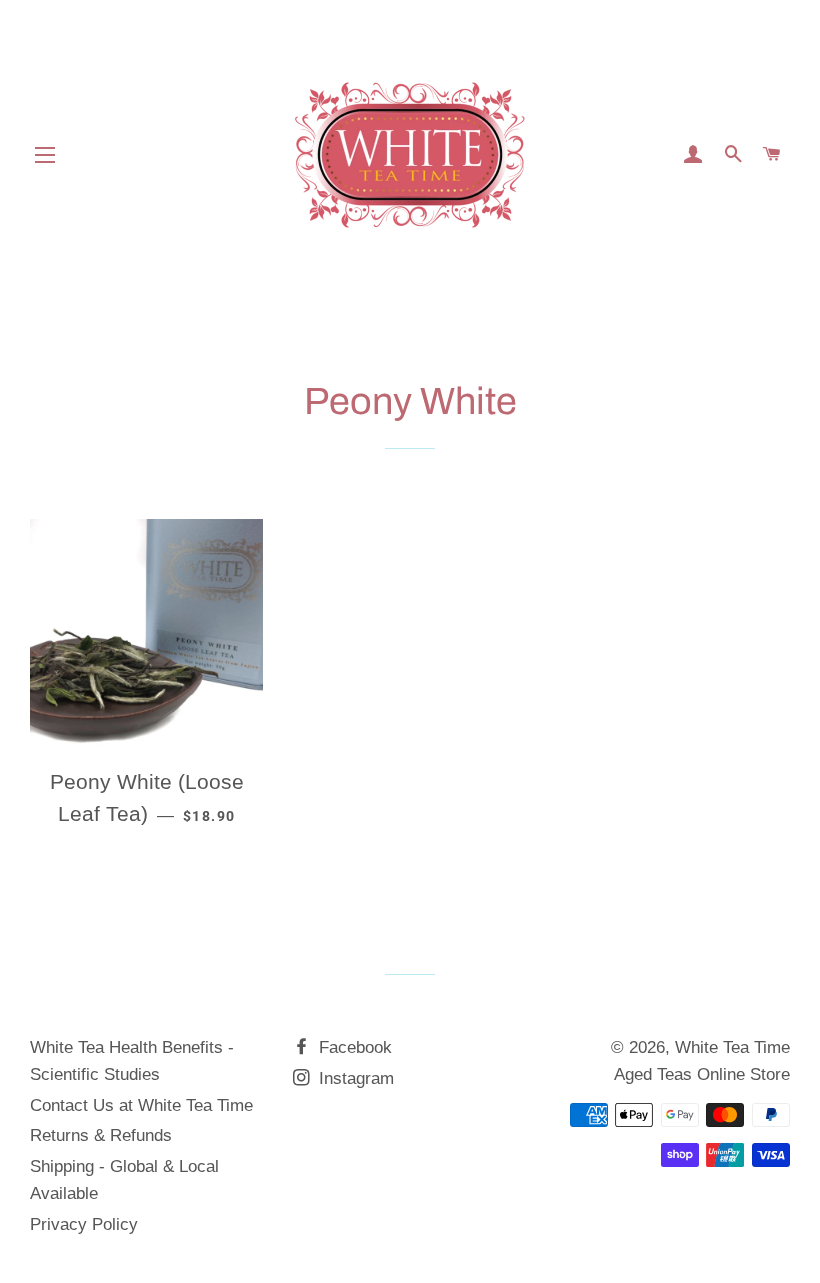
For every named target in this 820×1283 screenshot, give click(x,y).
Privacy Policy (84, 1224)
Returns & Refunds (101, 1135)
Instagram (354, 1078)
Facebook (353, 1047)
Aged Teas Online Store (702, 1074)
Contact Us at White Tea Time (141, 1105)
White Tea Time (732, 1047)
